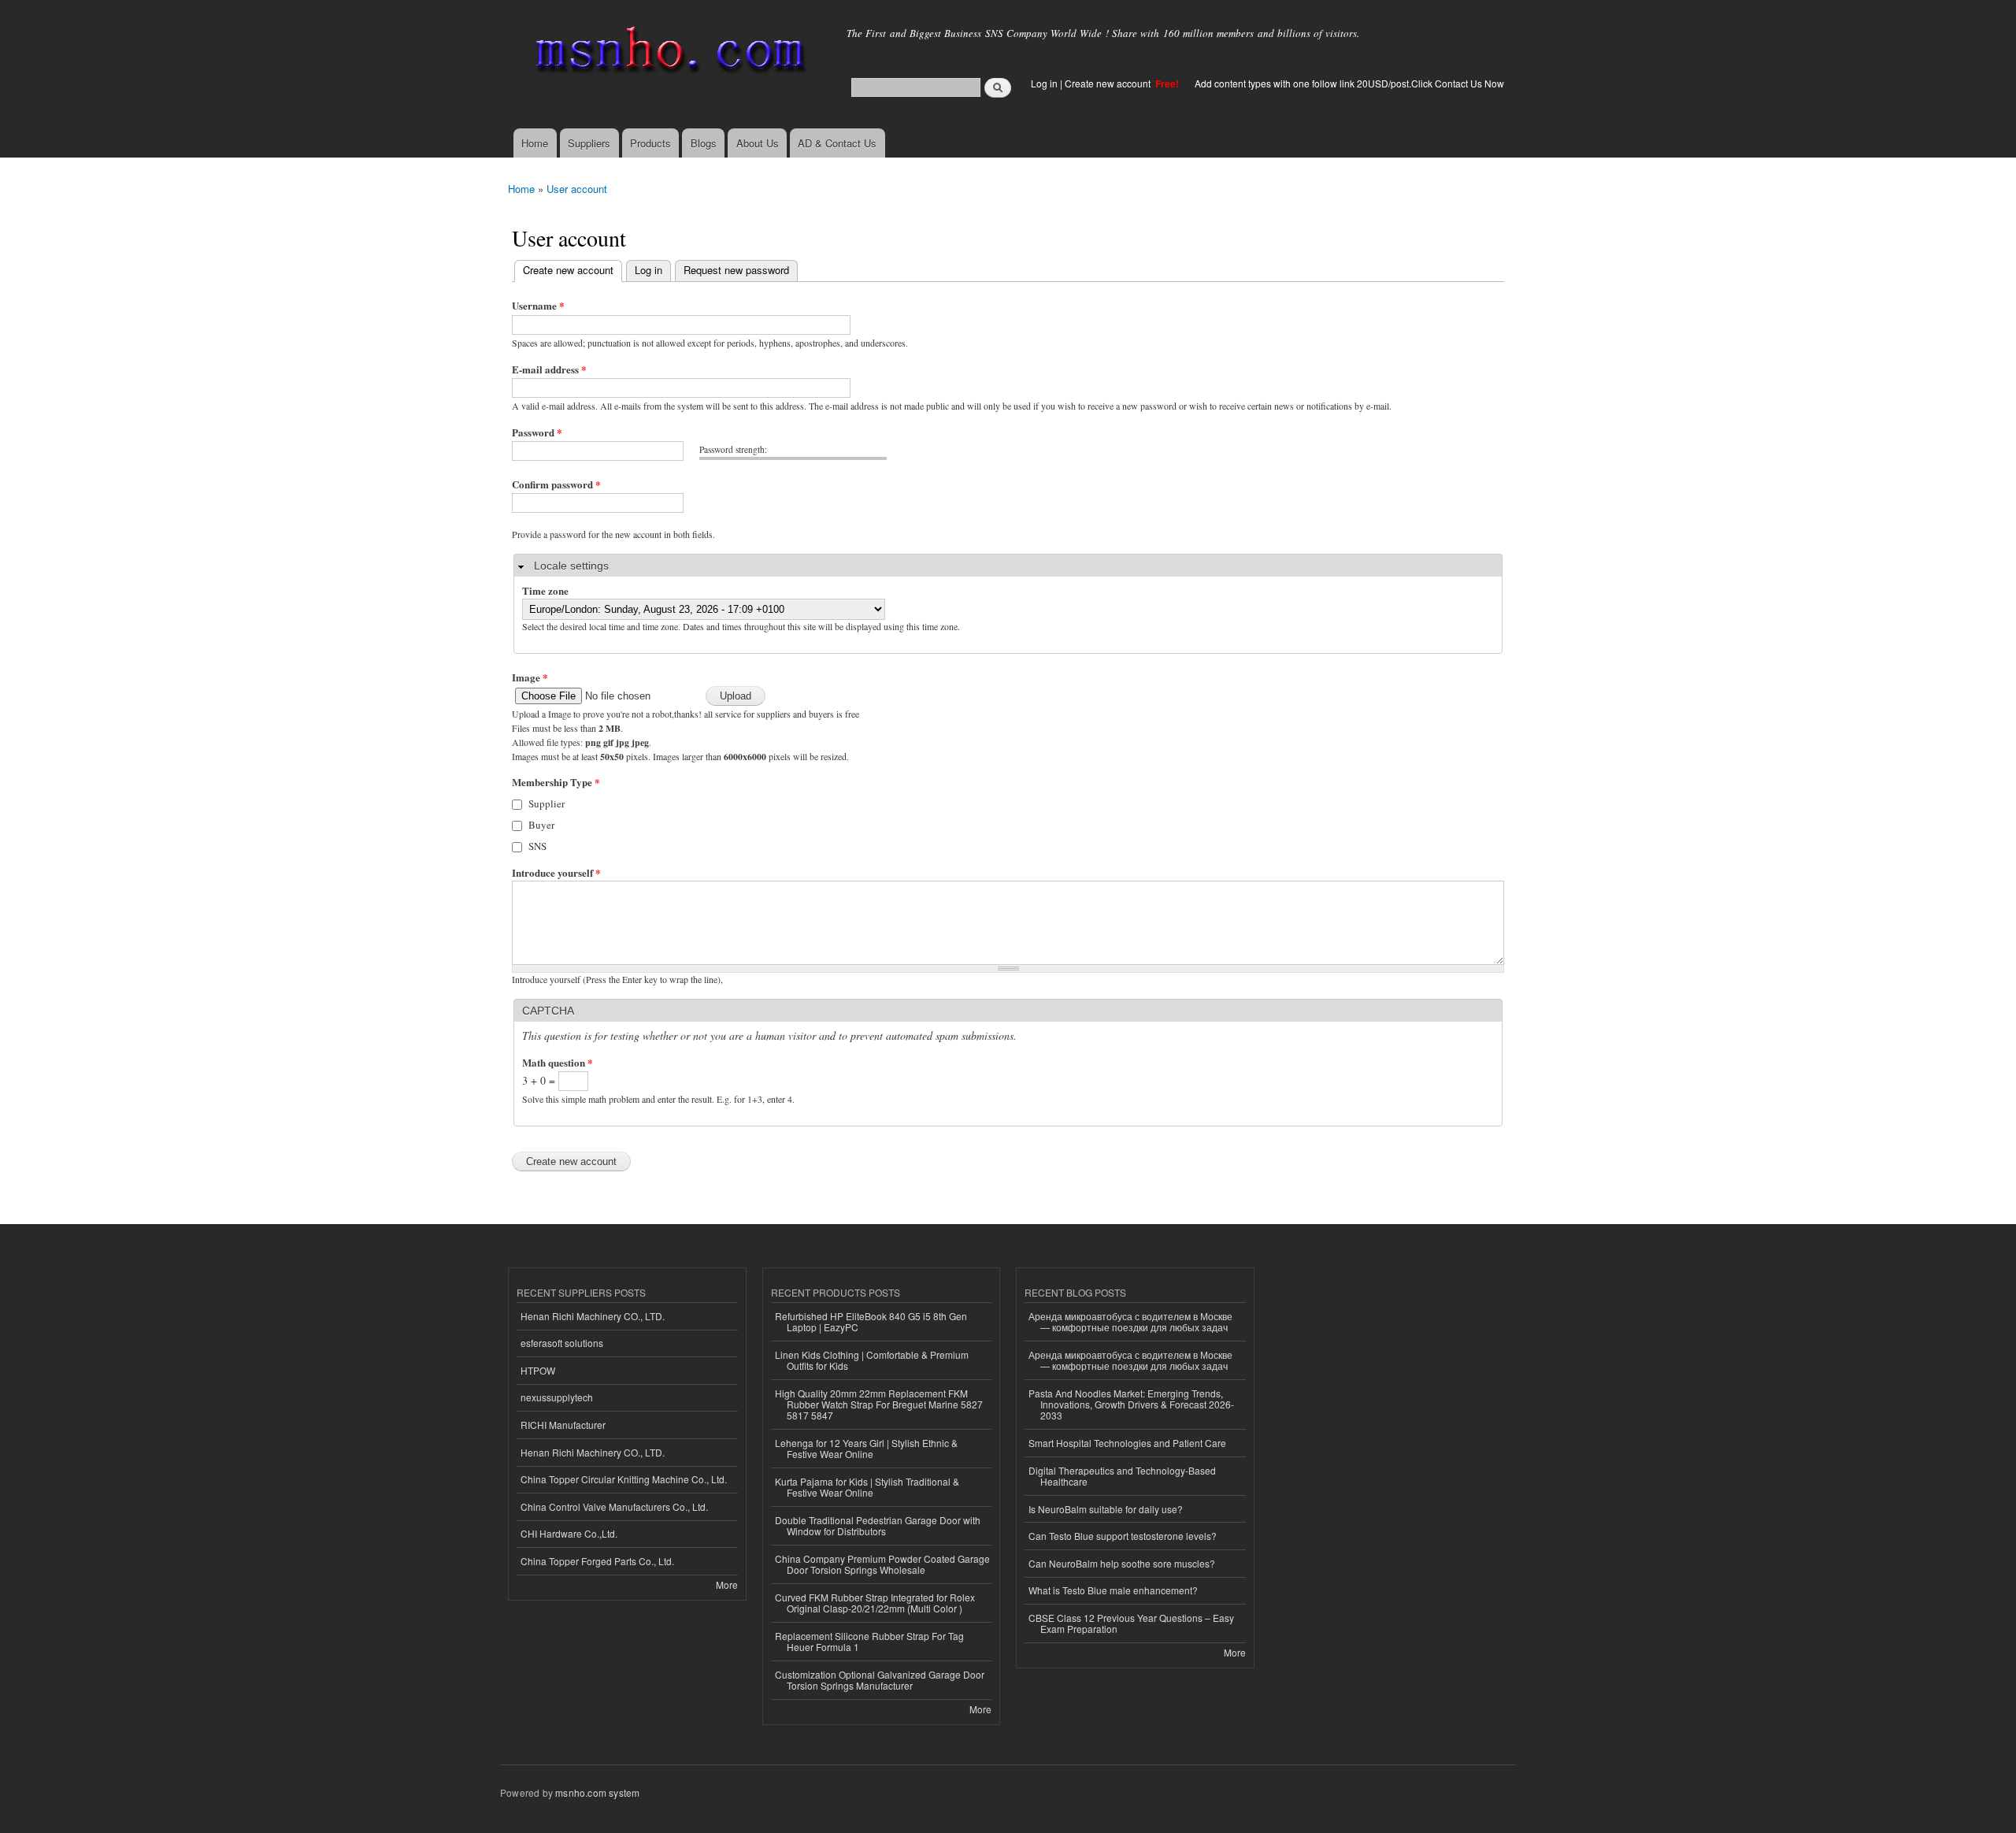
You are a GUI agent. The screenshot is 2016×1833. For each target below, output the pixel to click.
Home (535, 143)
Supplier (547, 803)
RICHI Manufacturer (563, 1425)
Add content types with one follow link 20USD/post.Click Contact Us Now (1349, 83)
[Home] (667, 53)
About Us (758, 143)
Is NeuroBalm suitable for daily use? (1106, 1509)
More (727, 1584)
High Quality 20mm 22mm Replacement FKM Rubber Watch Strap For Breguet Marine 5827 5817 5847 (879, 1404)
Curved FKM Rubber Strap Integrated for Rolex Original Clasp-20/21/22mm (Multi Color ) (875, 1603)
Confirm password (556, 484)
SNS (537, 846)
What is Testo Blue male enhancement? (1113, 1590)
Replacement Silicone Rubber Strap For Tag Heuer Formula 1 (869, 1641)
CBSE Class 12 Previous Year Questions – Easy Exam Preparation (1131, 1623)
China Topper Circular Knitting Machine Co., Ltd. (624, 1479)
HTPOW (538, 1370)
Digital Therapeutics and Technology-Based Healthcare (1122, 1476)
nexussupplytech (557, 1397)
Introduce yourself (556, 872)
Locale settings (571, 566)
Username (538, 305)
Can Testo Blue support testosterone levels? (1123, 1536)
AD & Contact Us (837, 143)
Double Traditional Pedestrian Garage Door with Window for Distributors (878, 1525)
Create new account (1109, 83)
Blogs (704, 143)
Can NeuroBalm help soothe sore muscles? (1122, 1563)
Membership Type (556, 782)
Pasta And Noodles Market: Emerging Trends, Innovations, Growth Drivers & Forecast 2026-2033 (1131, 1404)
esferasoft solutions (562, 1343)
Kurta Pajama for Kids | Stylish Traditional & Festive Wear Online (867, 1487)
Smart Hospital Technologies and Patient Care (1127, 1443)
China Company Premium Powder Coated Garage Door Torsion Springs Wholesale (882, 1564)
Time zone (545, 590)
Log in (1044, 83)
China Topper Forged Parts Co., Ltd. (597, 1561)
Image (530, 677)
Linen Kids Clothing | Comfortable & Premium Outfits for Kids (872, 1360)
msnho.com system (597, 1792)
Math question (558, 1062)
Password (537, 432)
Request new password (736, 270)
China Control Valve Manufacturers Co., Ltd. (614, 1506)
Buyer (541, 825)
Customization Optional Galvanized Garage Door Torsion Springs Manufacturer (880, 1680)
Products (650, 143)
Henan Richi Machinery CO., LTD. (593, 1316)
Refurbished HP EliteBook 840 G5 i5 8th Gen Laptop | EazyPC (871, 1321)
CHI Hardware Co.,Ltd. (569, 1533)
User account (577, 189)
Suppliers (589, 143)
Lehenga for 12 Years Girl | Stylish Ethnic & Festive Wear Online (866, 1448)
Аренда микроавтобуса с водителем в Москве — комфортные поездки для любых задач (1130, 1321)
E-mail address (549, 369)
